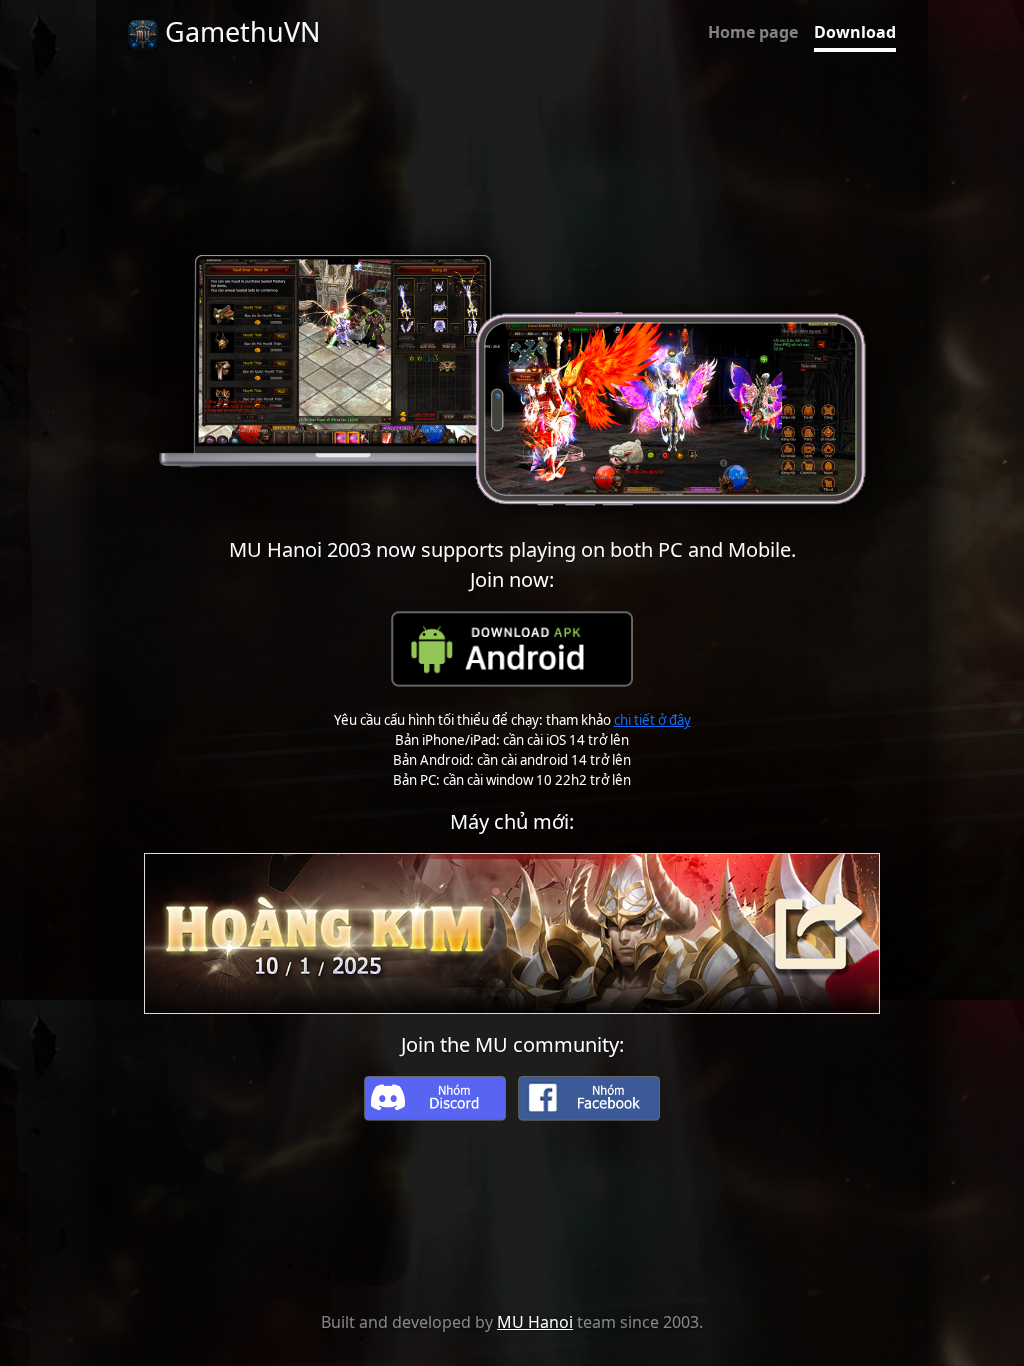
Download (855, 32)
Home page (753, 32)
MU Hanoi (535, 1322)
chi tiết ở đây (652, 720)
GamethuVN (239, 31)
